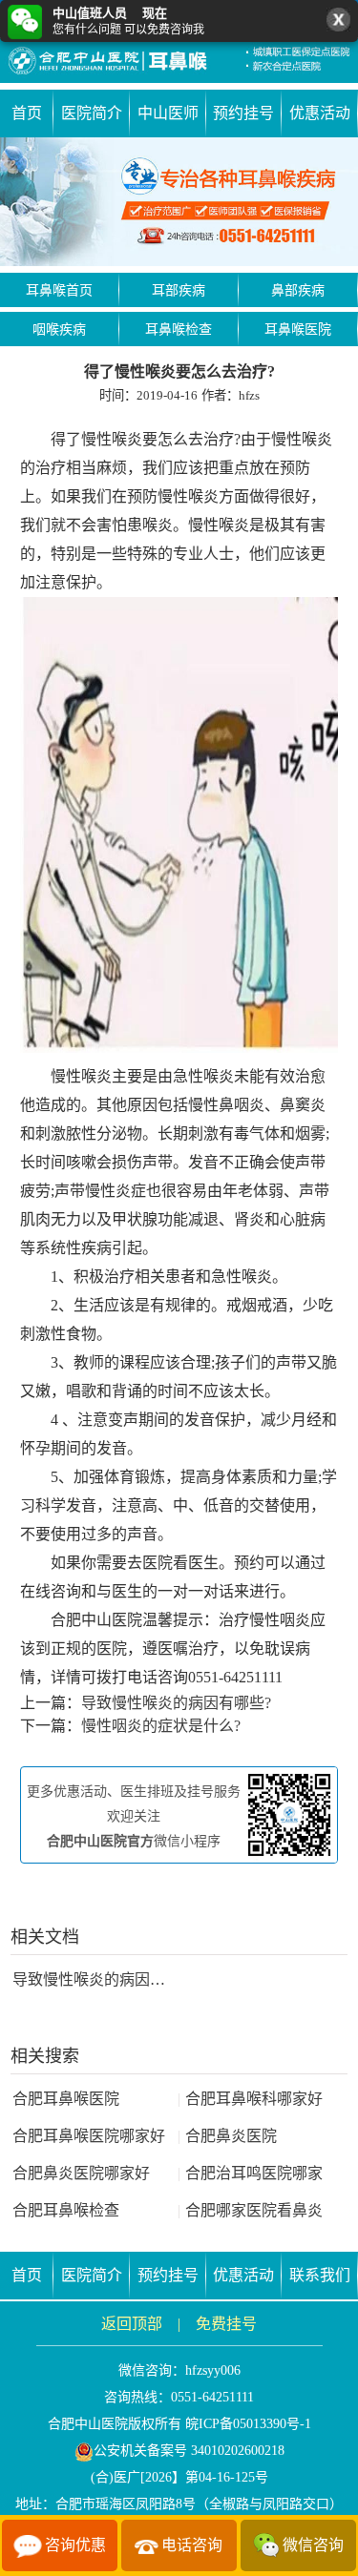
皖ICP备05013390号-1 (248, 2424)
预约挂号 (243, 113)
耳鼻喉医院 (298, 330)
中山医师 (168, 113)
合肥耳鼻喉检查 (66, 2210)
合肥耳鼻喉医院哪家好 (89, 2136)
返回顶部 (132, 2324)
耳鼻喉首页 (59, 290)
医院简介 (92, 113)
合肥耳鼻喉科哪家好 (250, 2099)
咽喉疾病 (59, 330)
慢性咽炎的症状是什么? (161, 1726)
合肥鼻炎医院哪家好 (81, 2173)
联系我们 (320, 2275)
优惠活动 (320, 113)
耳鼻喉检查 (179, 330)
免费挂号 (226, 2324)
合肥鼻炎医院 (227, 2136)
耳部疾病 (179, 290)
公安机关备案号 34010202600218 (189, 2451)
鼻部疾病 (298, 290)
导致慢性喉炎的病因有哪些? (176, 1703)
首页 (27, 113)
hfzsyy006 (213, 2370)
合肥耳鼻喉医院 (66, 2099)
